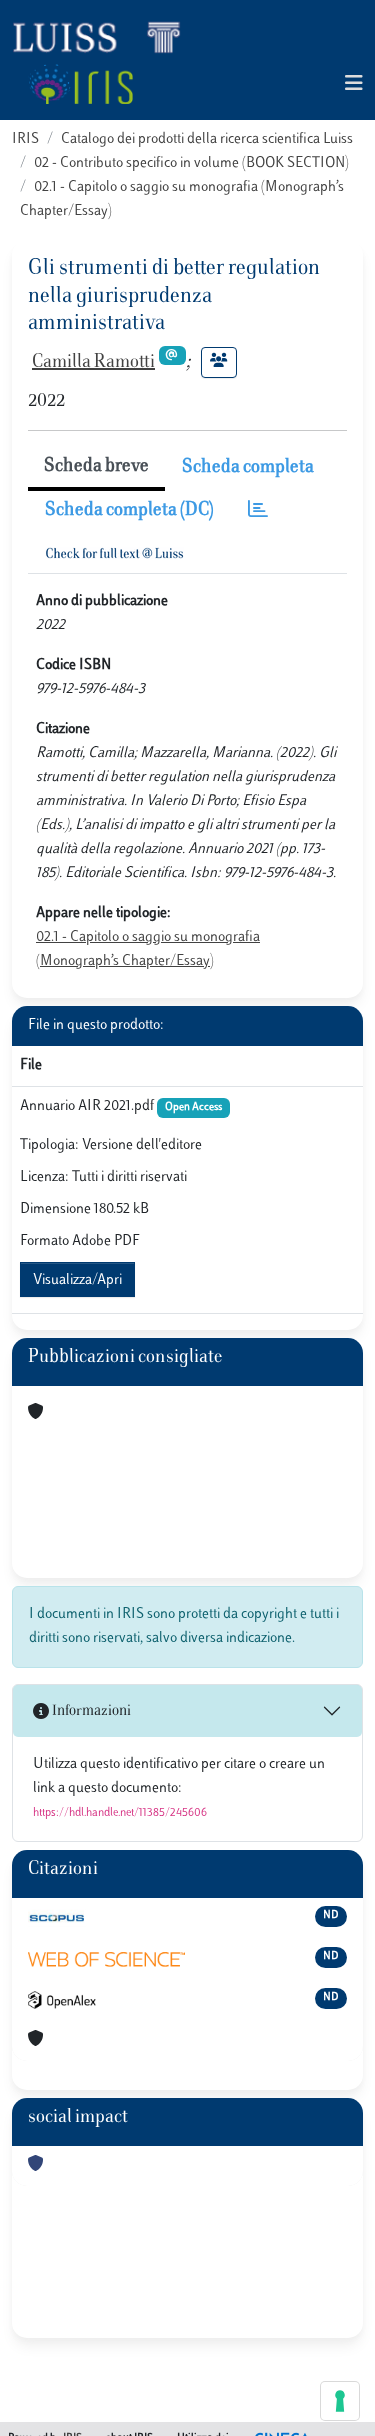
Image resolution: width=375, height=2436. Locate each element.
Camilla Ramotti (93, 363)
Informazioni (90, 1711)
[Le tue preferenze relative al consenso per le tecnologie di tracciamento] (340, 2401)
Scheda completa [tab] (248, 468)
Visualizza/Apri (77, 1280)
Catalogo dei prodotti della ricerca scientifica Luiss (207, 139)
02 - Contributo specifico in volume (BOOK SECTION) (191, 163)
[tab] (258, 511)
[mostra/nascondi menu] (354, 84)
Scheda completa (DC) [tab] (129, 511)
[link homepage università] (80, 84)
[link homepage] (105, 36)
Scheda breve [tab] (96, 467)
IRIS (25, 139)
